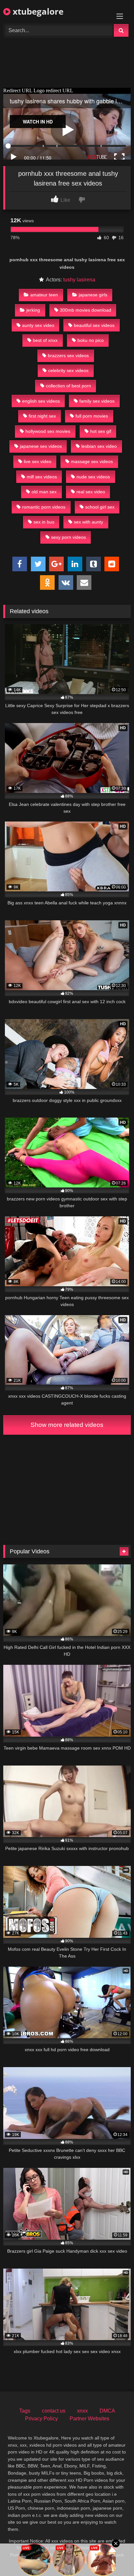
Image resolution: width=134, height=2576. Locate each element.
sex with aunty (88, 522)
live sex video (38, 461)
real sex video (91, 492)
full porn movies (92, 416)
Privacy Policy (41, 2419)
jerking (33, 310)
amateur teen (44, 295)
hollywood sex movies (48, 431)
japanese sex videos (41, 446)
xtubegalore (37, 11)
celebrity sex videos (68, 370)
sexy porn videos (68, 537)
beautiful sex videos (94, 325)
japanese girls (93, 295)
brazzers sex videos (68, 356)
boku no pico (91, 340)
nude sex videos (93, 477)
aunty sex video (38, 325)
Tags (25, 2411)
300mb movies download (86, 310)
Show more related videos (67, 1425)
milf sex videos (42, 477)
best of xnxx (45, 340)
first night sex (42, 416)
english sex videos (41, 401)
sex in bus (44, 522)
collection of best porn (68, 386)
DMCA (107, 2411)
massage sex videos (92, 461)
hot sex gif (101, 431)
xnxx (82, 2411)
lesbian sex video (99, 446)
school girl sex (100, 507)
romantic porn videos (44, 507)
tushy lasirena (79, 280)
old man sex (44, 492)
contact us (54, 2411)
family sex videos (97, 401)
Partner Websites (89, 2419)
